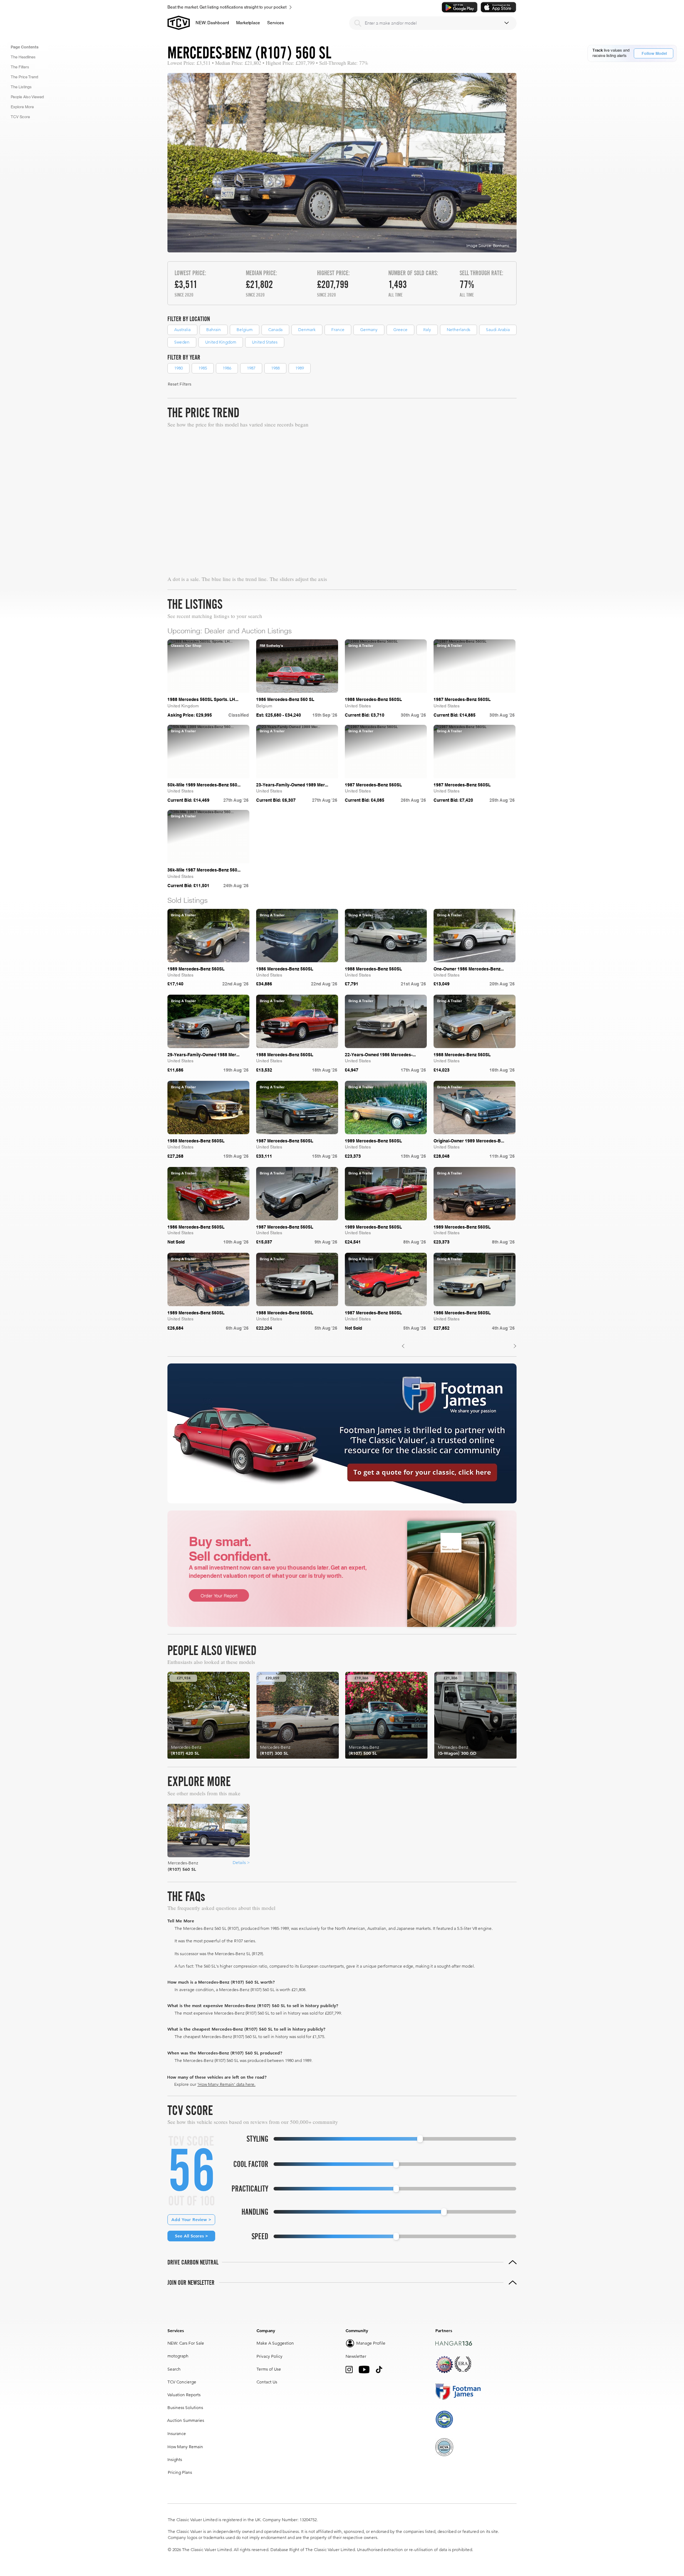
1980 (178, 368)
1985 (203, 368)
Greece (400, 329)
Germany (369, 329)
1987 (251, 368)
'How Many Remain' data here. (226, 2084)
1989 (300, 368)
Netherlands (458, 329)
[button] (248, 23)
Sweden (182, 342)
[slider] (420, 2139)
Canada (275, 329)
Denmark (307, 329)
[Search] (358, 23)
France (338, 329)
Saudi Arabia (498, 329)
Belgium (245, 329)
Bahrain (214, 329)
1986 (227, 368)
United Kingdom (221, 342)
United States (265, 342)
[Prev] (403, 1346)
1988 (275, 368)
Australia (182, 329)
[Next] (515, 1346)
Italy (427, 329)
